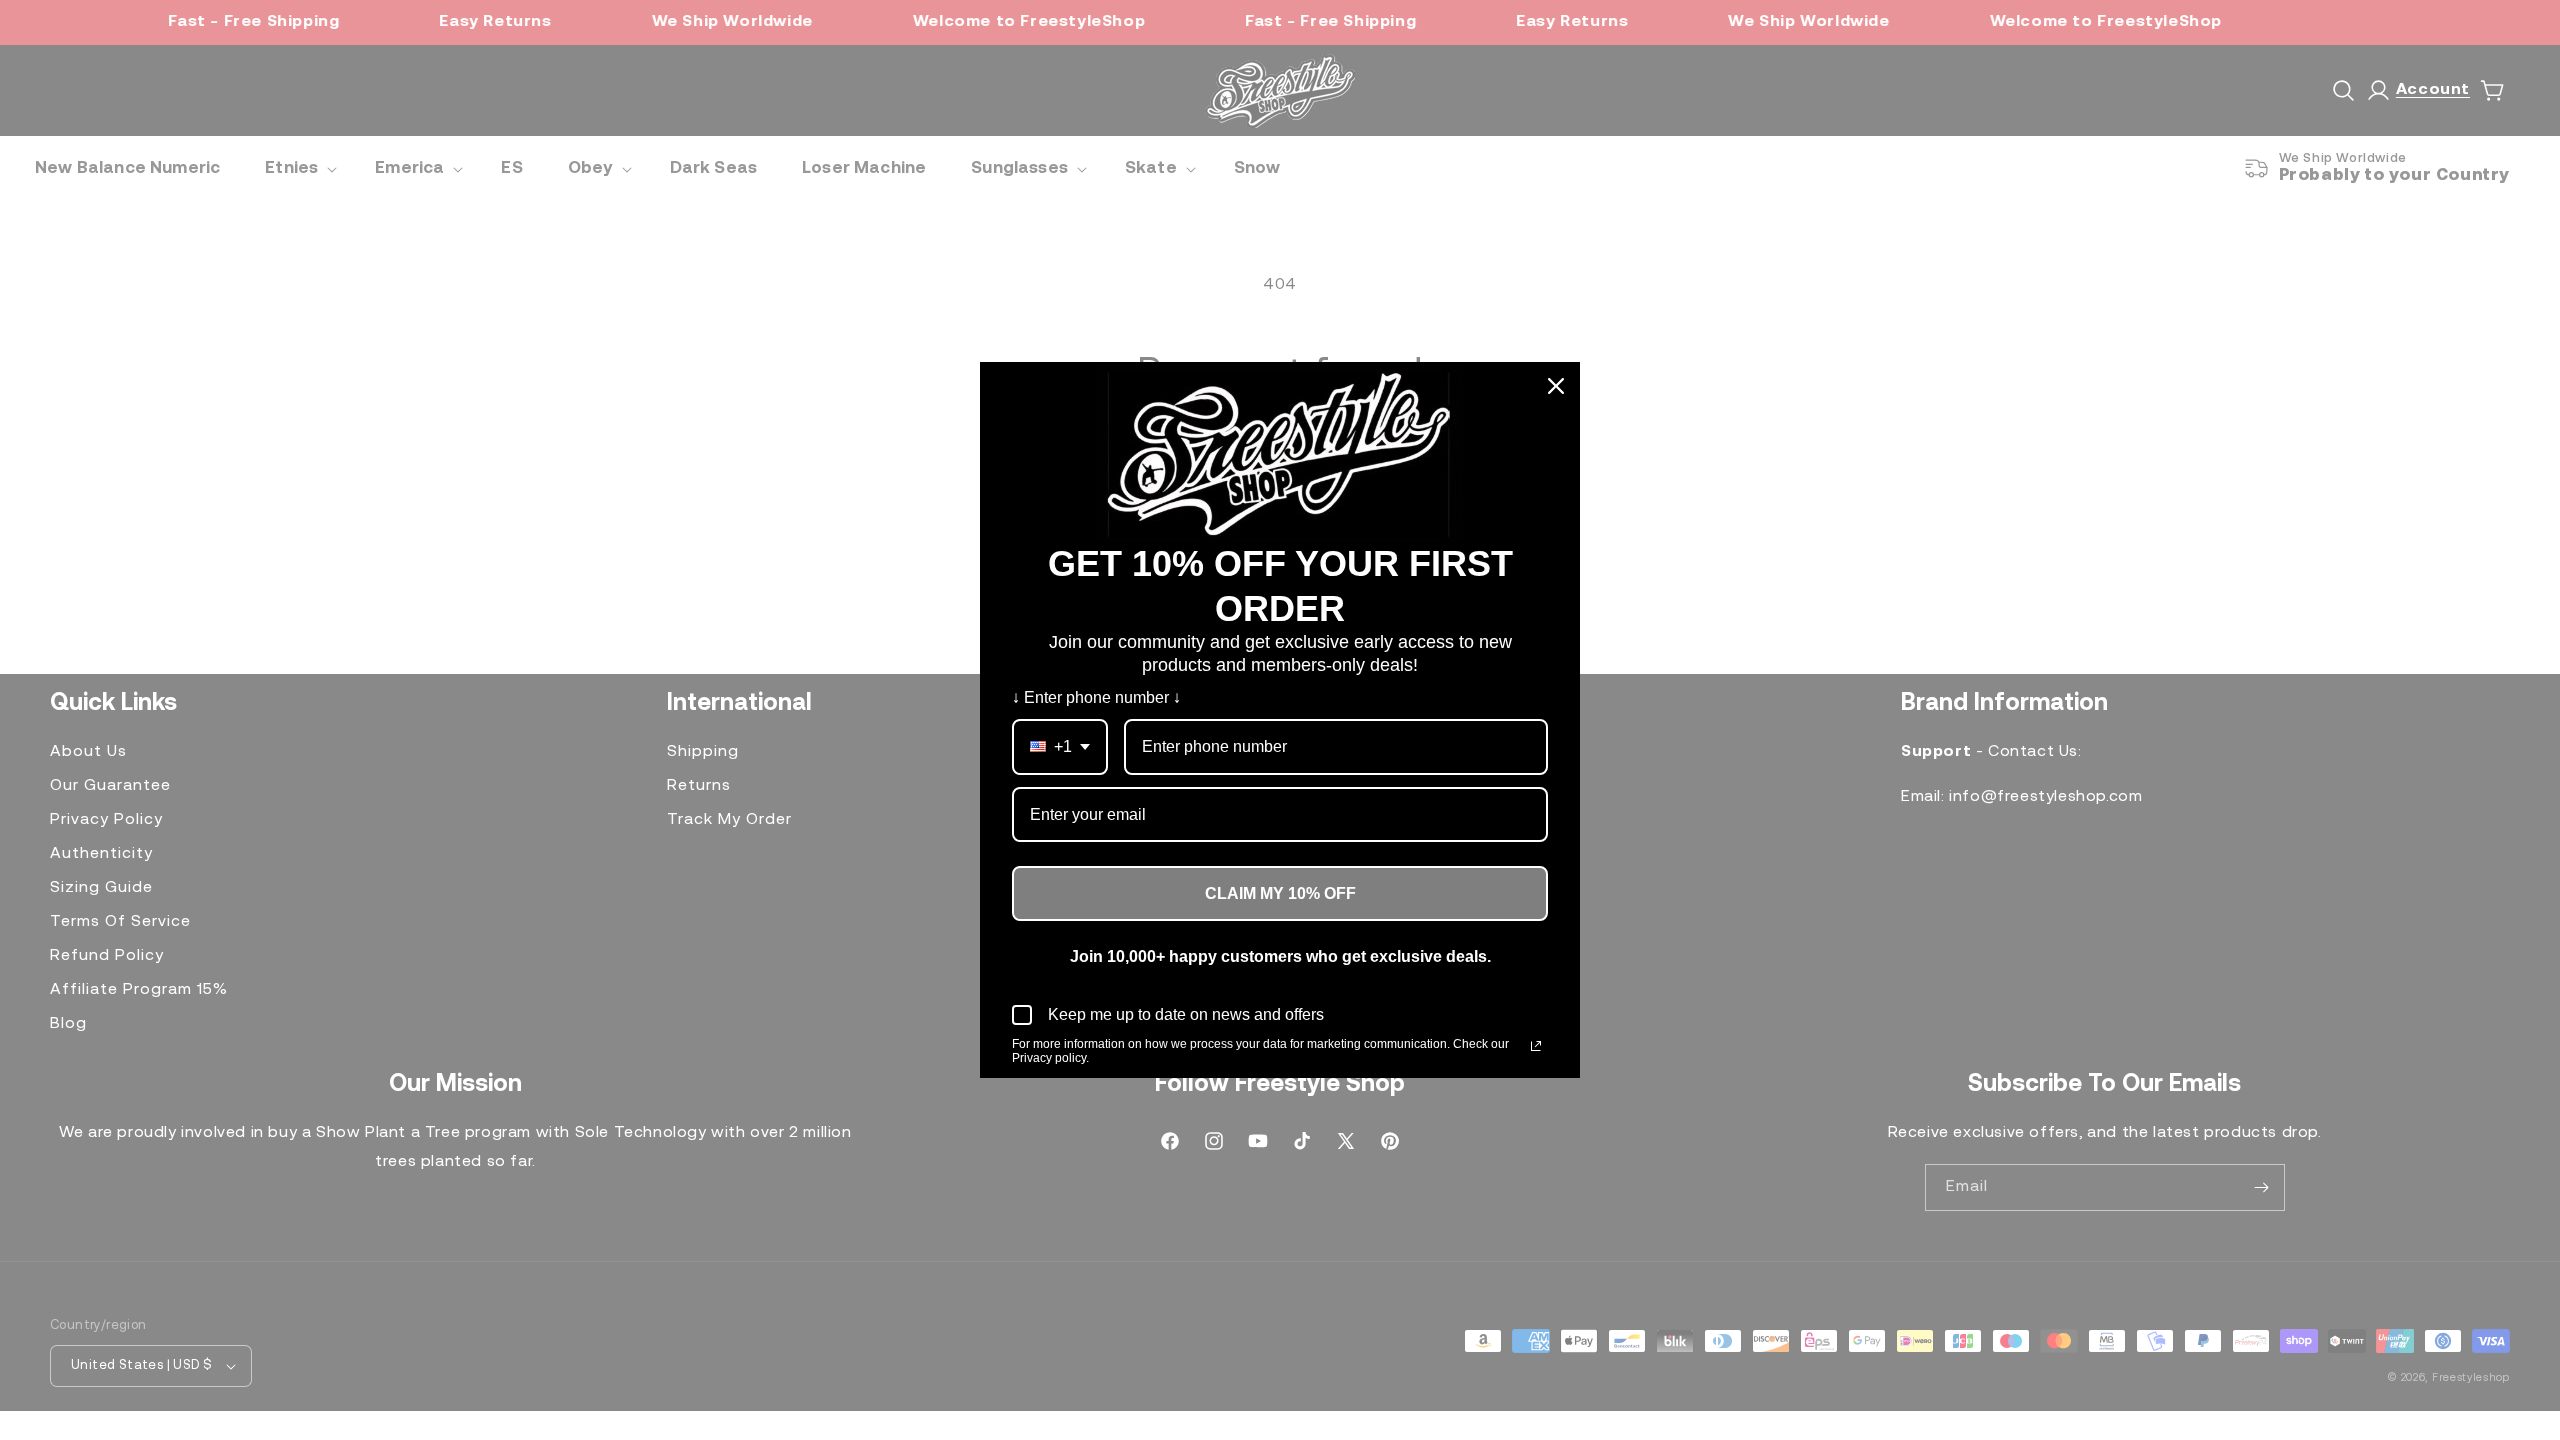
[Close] (1556, 386)
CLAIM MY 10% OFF (1280, 893)
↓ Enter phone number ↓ (1096, 697)
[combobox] (1060, 746)
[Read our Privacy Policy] (1536, 1046)
